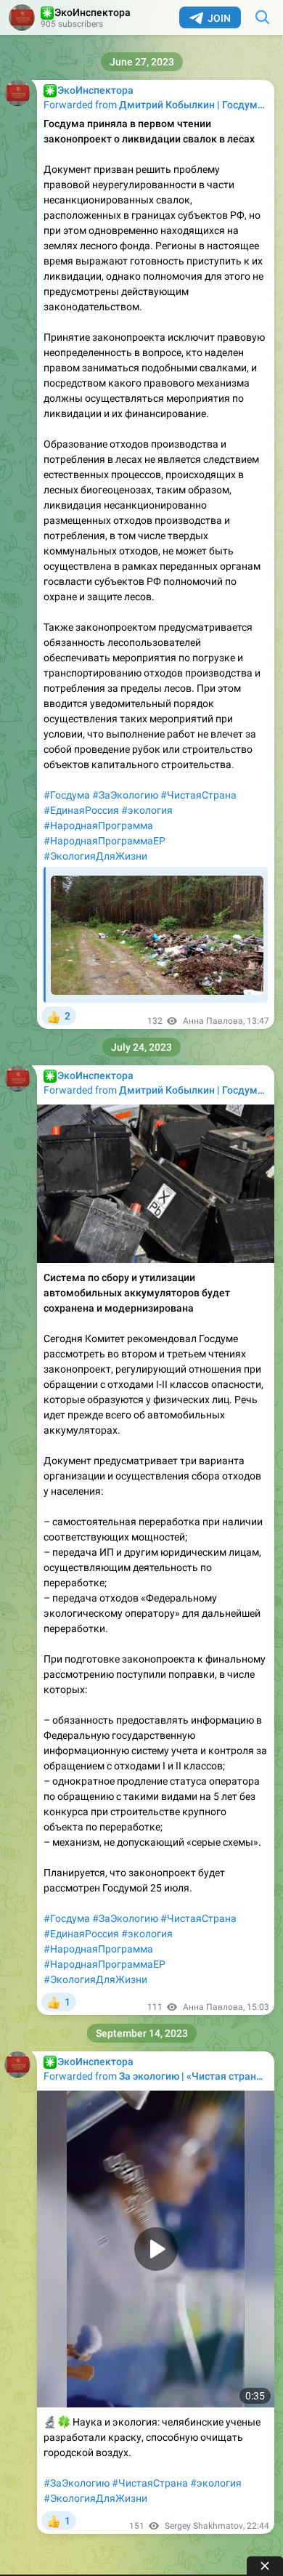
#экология (147, 810)
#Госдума (67, 795)
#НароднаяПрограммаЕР (104, 841)
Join (219, 18)
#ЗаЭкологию (125, 795)
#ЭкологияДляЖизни (95, 856)
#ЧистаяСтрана (198, 795)
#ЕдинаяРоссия (81, 810)
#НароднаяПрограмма (98, 825)
